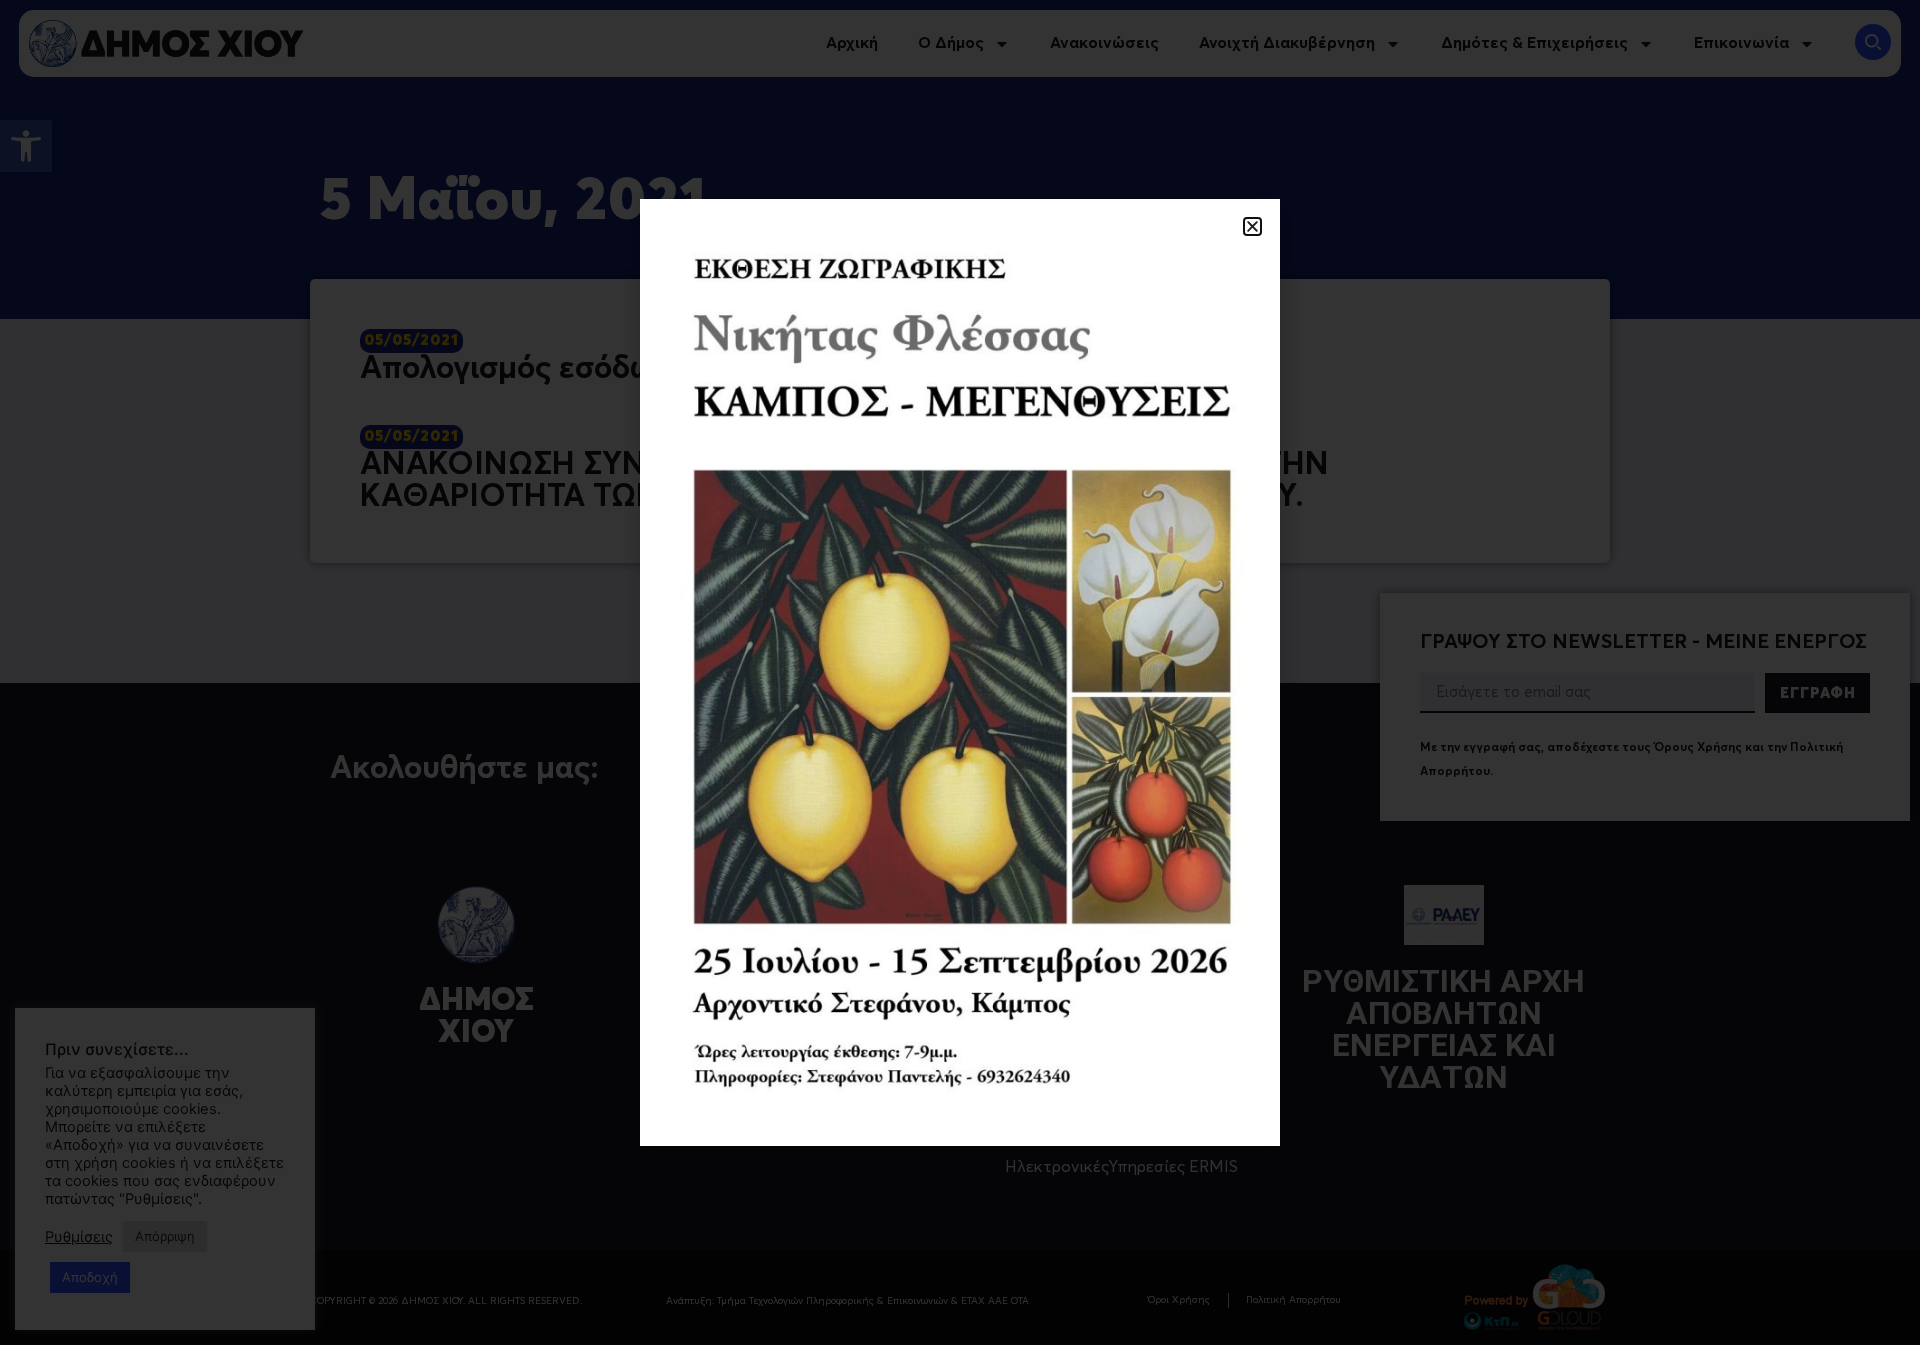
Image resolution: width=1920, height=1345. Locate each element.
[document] (960, 672)
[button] (1252, 226)
